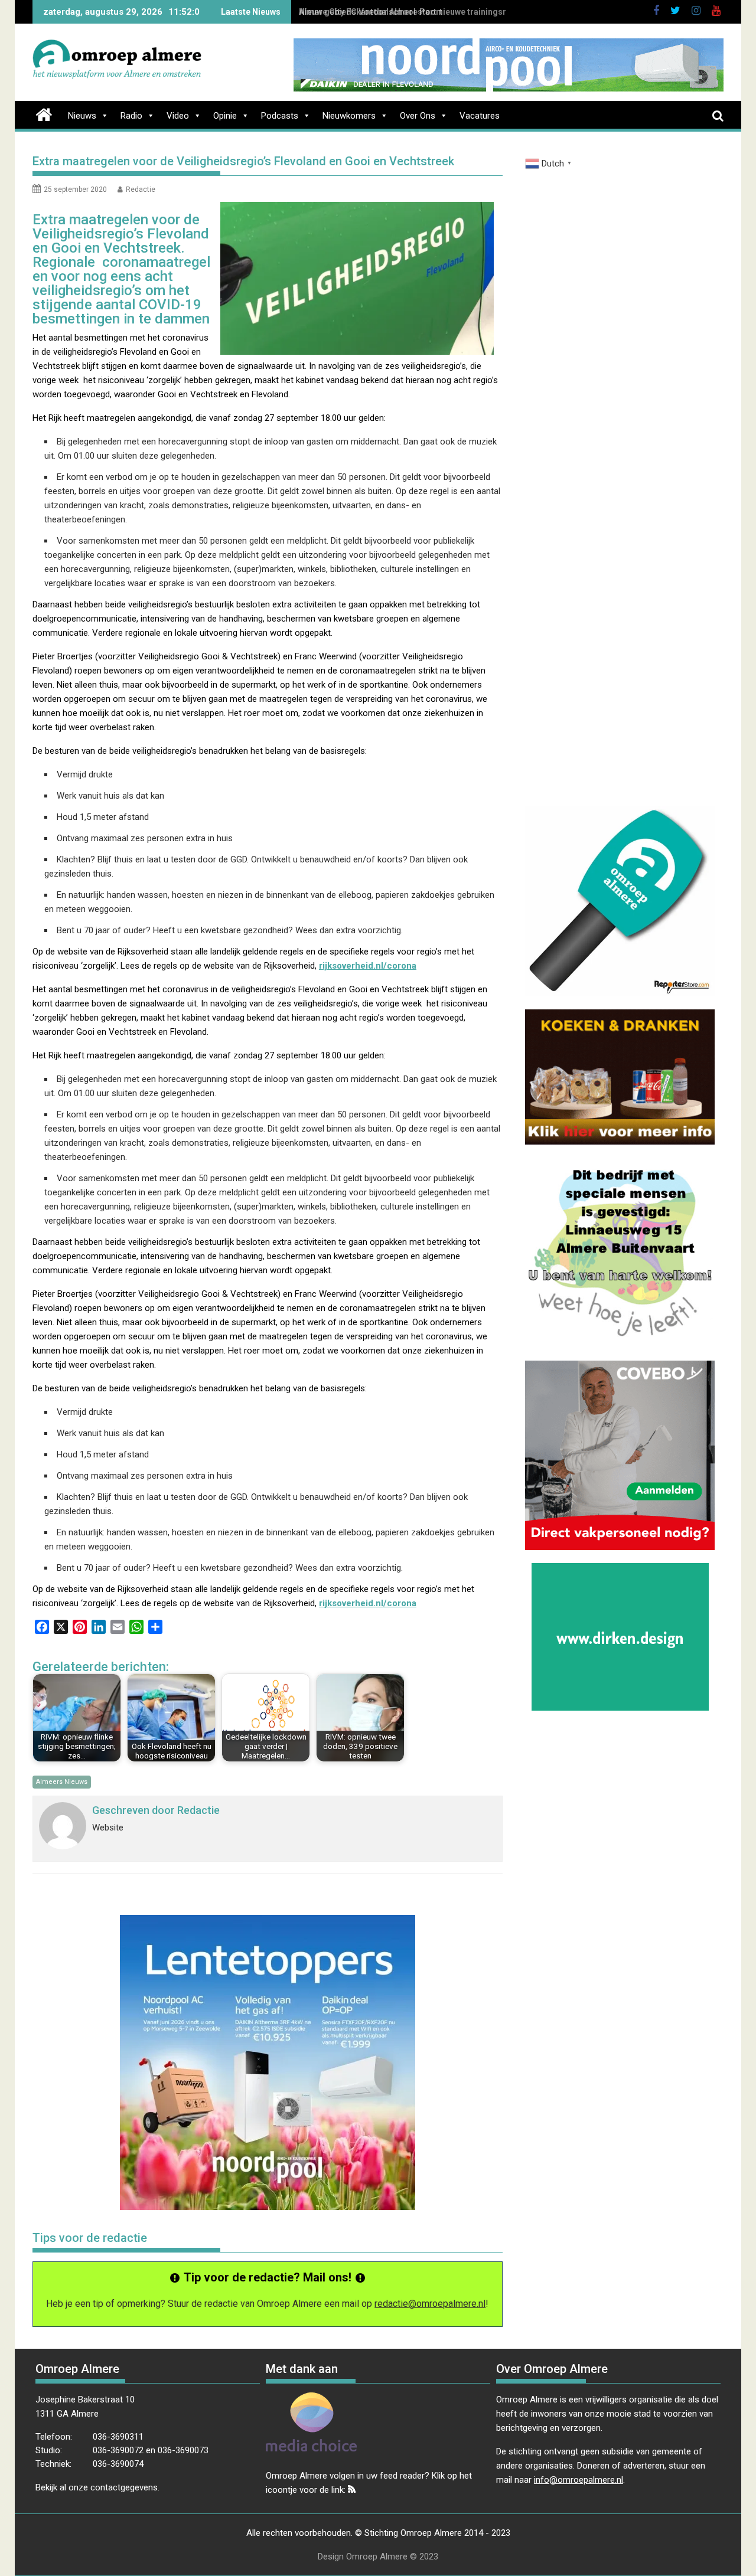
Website (108, 1828)
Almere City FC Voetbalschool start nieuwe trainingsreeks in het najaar (437, 12)
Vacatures (480, 116)
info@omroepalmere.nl (579, 2480)
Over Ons (418, 116)
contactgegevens (124, 2487)
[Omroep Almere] (44, 113)
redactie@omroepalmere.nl (430, 2304)
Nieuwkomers (349, 116)
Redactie (141, 189)
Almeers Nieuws (62, 1782)
